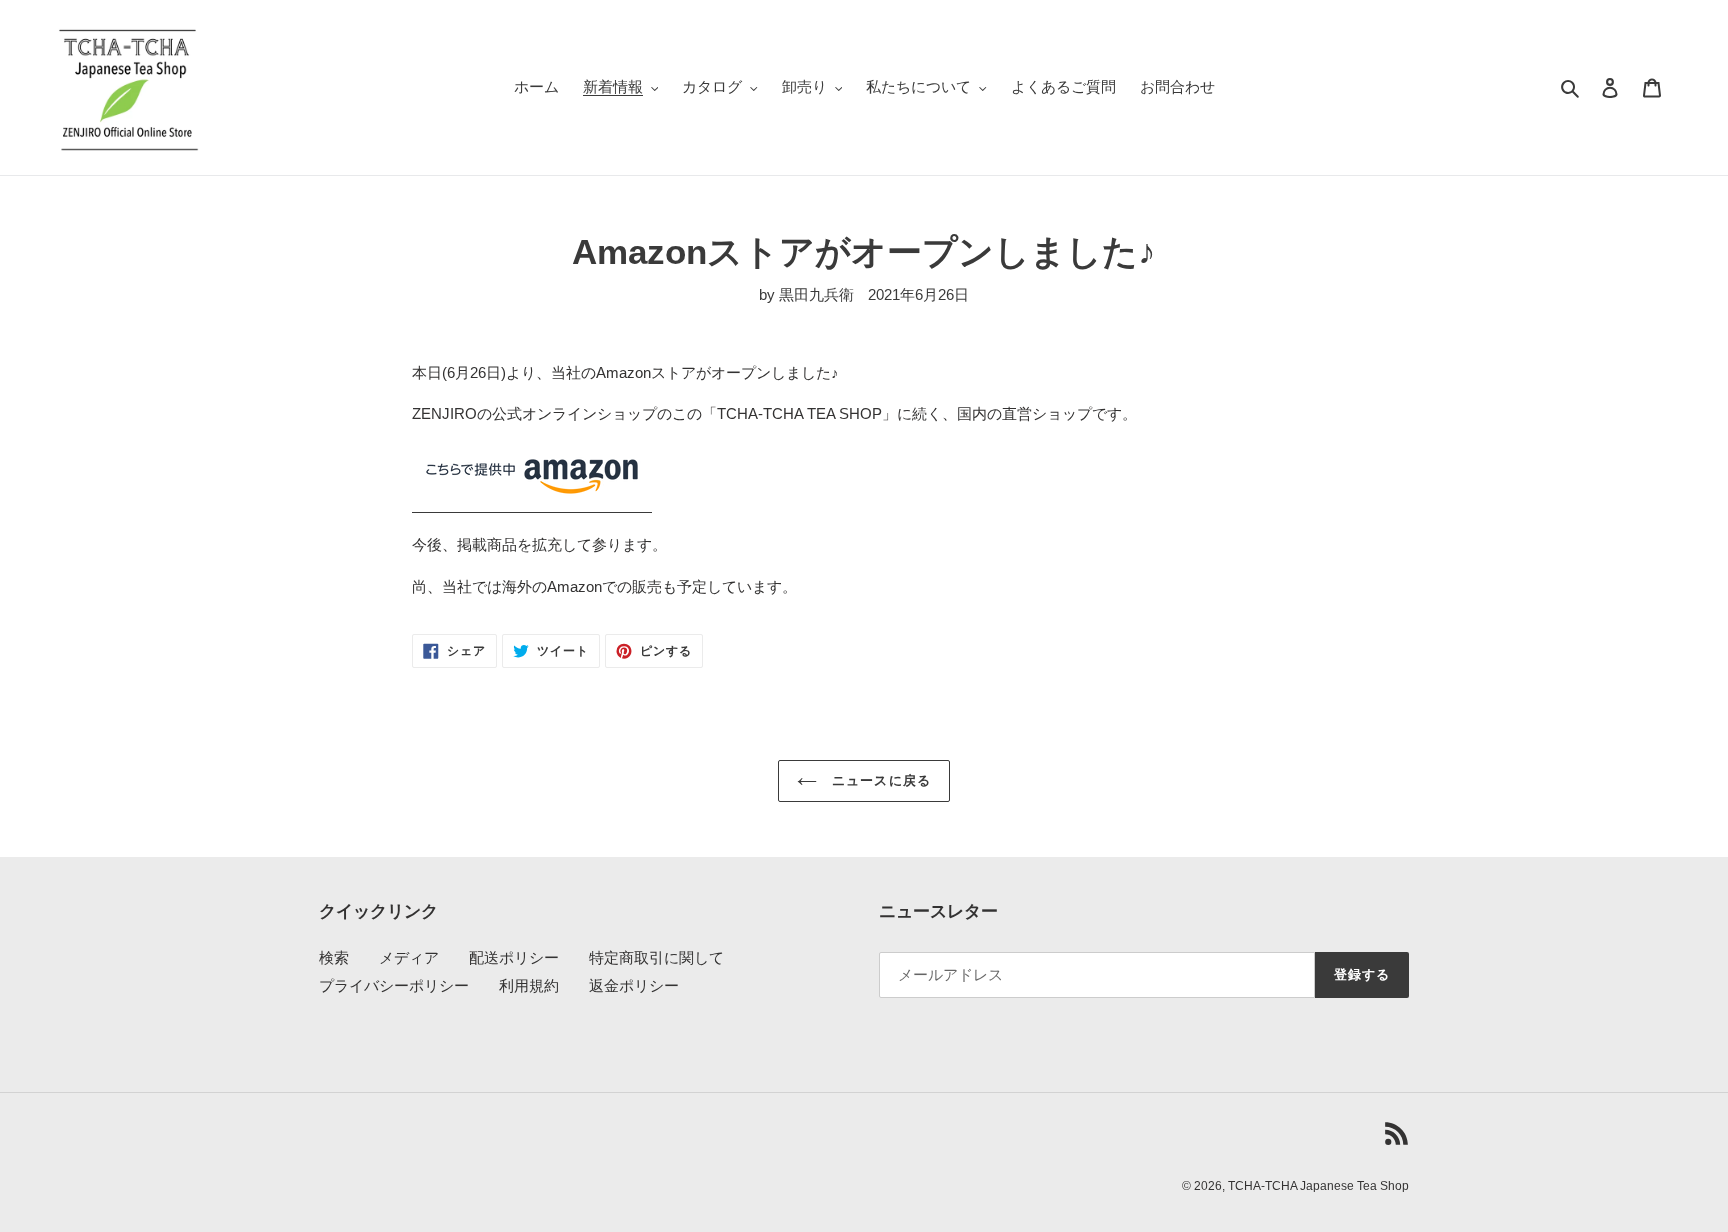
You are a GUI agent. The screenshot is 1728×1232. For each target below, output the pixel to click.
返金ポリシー (634, 985)
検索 (334, 957)
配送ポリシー (514, 957)
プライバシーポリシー (394, 985)
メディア (409, 957)
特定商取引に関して (656, 957)
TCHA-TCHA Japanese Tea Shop (1318, 1186)
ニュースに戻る (878, 780)
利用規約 (529, 985)
